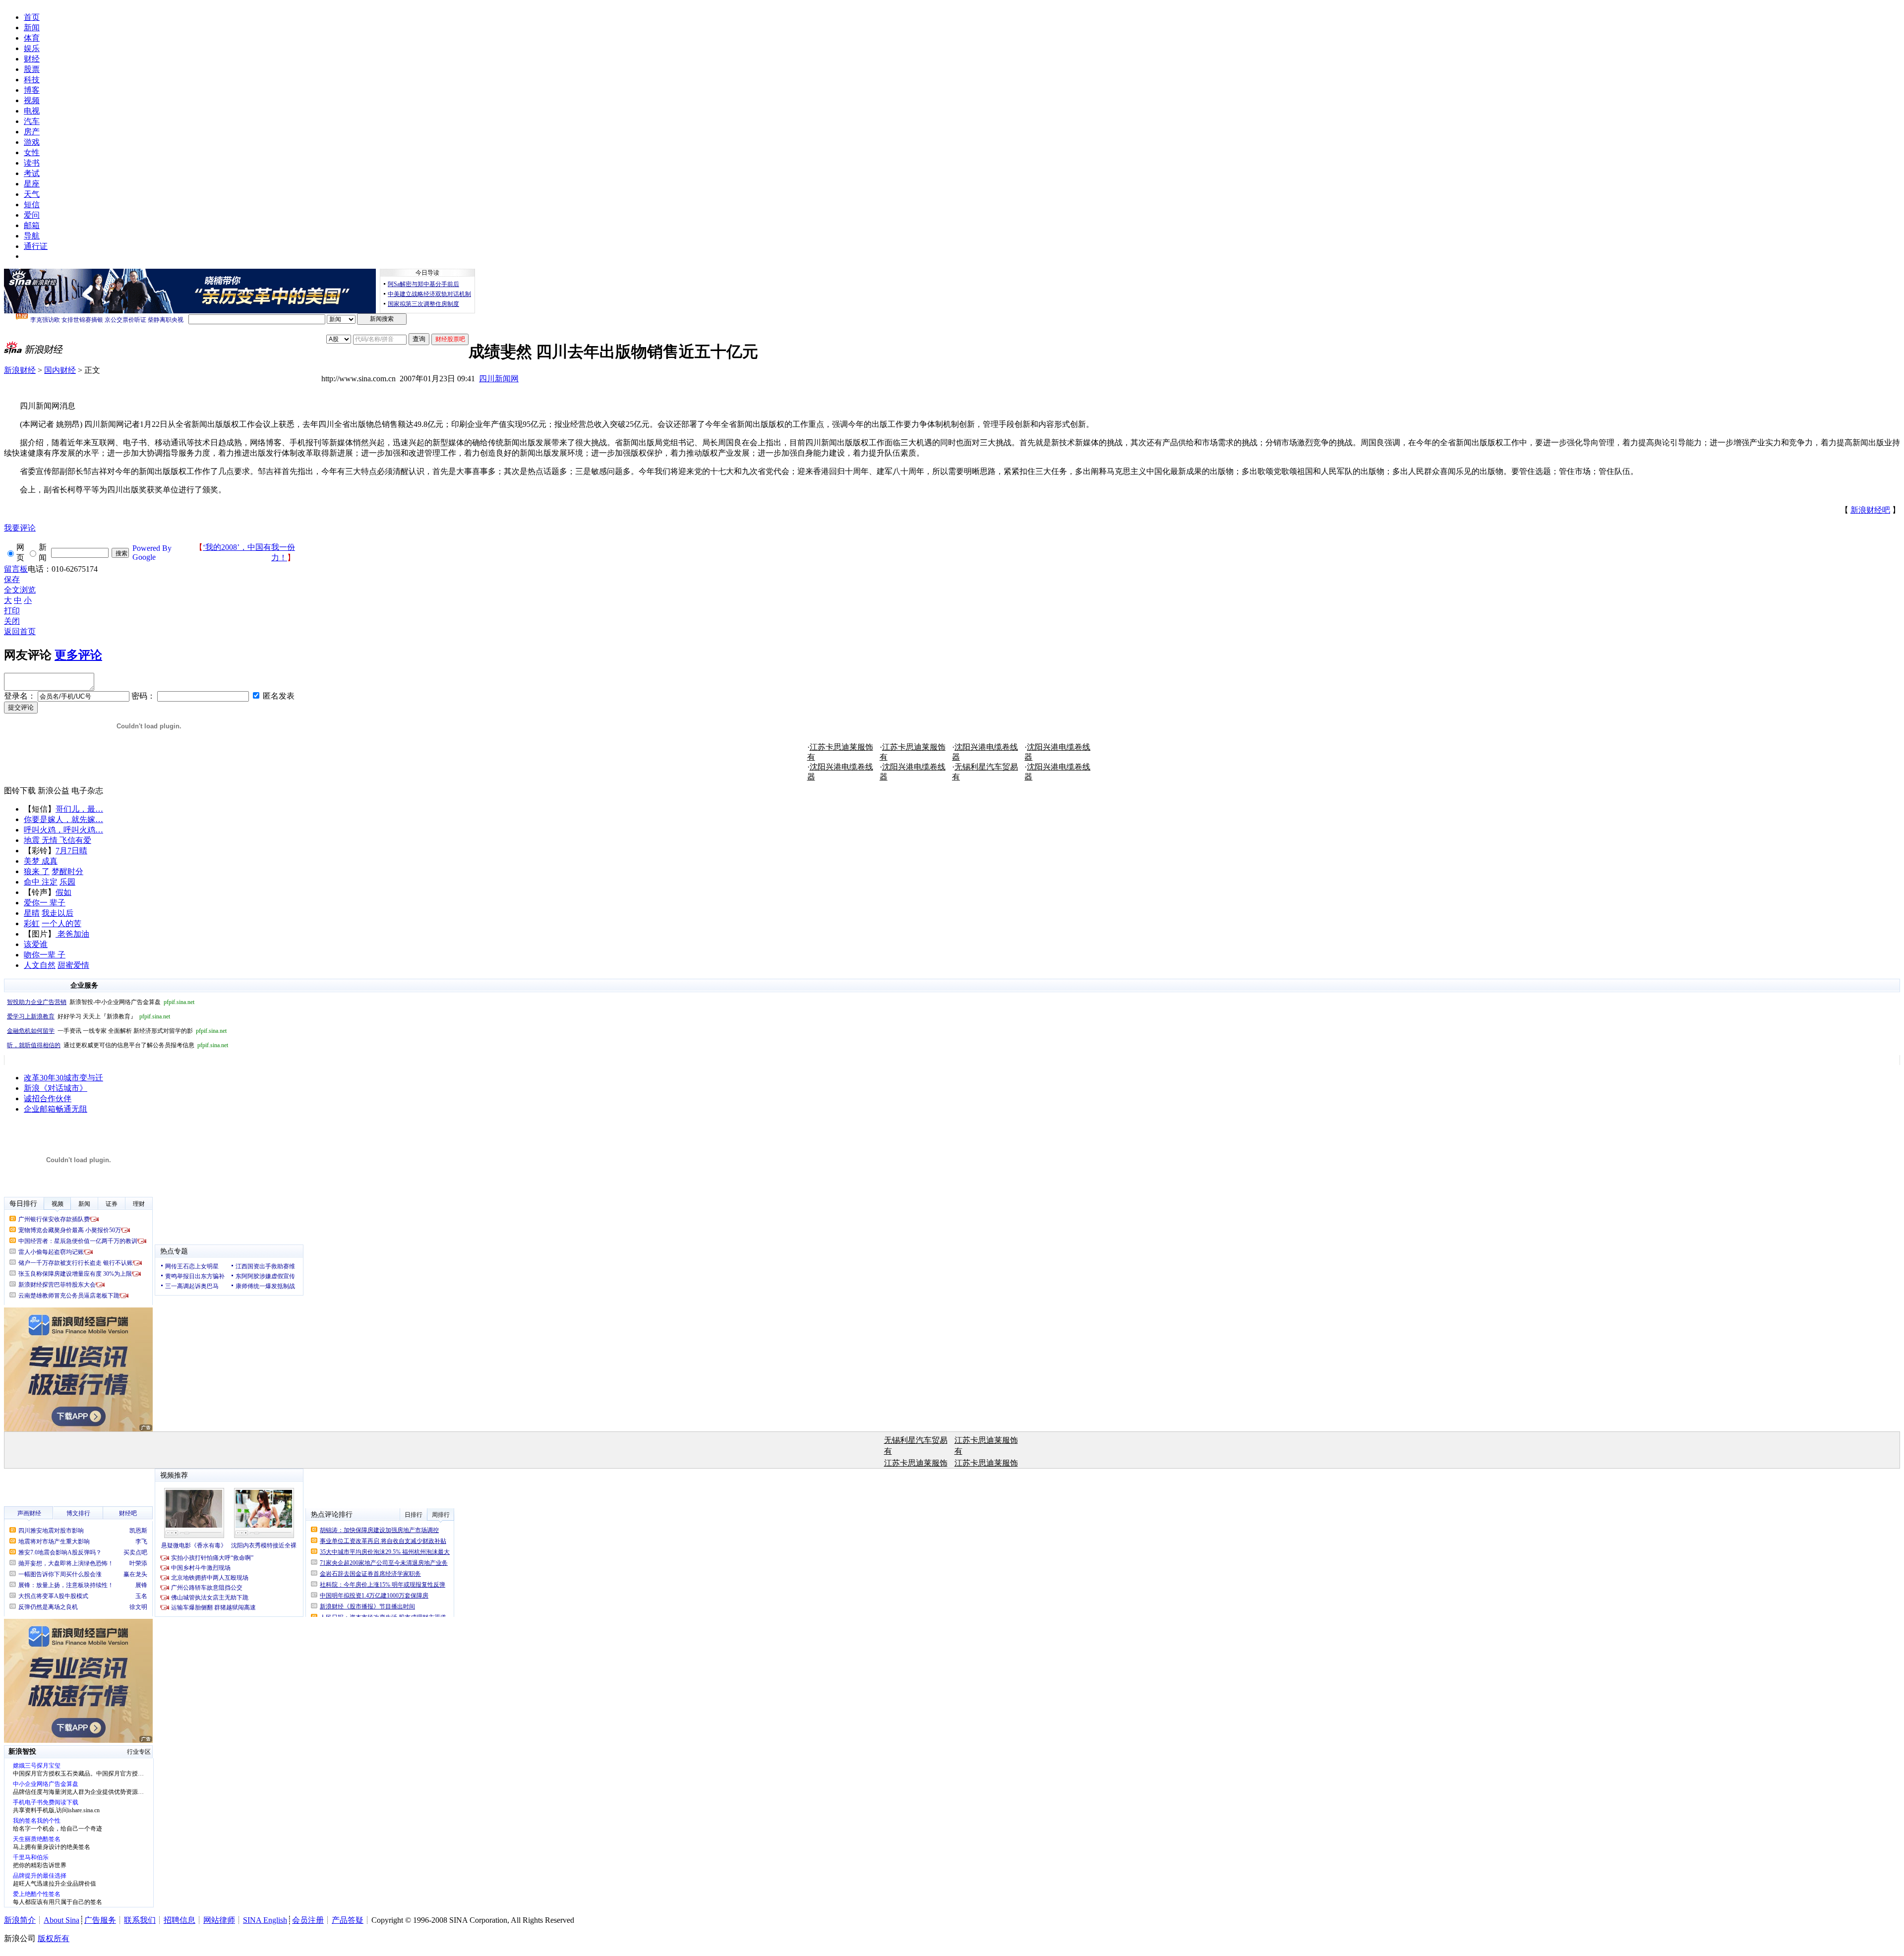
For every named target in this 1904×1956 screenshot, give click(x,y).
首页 (32, 17)
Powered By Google (152, 553)
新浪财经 (20, 370)
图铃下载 (20, 791)
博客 (32, 90)
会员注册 (308, 1920)
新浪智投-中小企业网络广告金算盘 (101, 1002)
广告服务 (100, 1920)
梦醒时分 (67, 871)
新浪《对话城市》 (56, 1088)
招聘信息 (179, 1920)
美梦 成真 (41, 861)
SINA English (265, 1920)
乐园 (67, 882)
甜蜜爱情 (73, 965)
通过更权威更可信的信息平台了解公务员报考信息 (118, 1045)
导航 (32, 236)
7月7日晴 (71, 851)
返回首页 (20, 631)
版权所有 (54, 1938)
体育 (32, 38)
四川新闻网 (499, 379)
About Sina (61, 1920)
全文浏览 (20, 590)
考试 (32, 173)
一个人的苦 (61, 923)
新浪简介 (20, 1920)
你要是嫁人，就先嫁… (63, 819)
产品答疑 (348, 1920)
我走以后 (58, 913)
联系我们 (140, 1920)
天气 (32, 194)
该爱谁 (36, 944)
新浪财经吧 (1870, 510)
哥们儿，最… (79, 809)
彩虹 (32, 923)
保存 (12, 579)
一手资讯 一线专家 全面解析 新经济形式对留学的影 (117, 1031)
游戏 (32, 142)
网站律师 (219, 1920)
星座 (32, 184)
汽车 (32, 121)
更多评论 (78, 655)
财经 (32, 59)
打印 (12, 611)
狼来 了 (37, 871)
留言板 (16, 569)
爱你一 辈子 (45, 903)
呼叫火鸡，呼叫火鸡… (63, 830)
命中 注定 (41, 882)
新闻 (32, 28)
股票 (32, 69)
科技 (32, 80)
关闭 (12, 621)
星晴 (32, 913)
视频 (32, 100)
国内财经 (60, 370)
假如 (63, 892)
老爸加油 (72, 934)
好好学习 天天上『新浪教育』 (89, 1016)
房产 (32, 132)
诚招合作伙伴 (48, 1098)
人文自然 (40, 965)
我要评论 (20, 528)
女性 (32, 152)
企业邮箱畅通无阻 (56, 1109)
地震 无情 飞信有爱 (58, 840)
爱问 (32, 215)
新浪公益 (54, 791)
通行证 (36, 246)
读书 (32, 163)
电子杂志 (87, 791)
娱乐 (32, 48)
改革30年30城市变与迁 (63, 1078)
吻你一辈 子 (45, 955)
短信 (32, 205)
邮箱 (32, 225)
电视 (32, 111)
